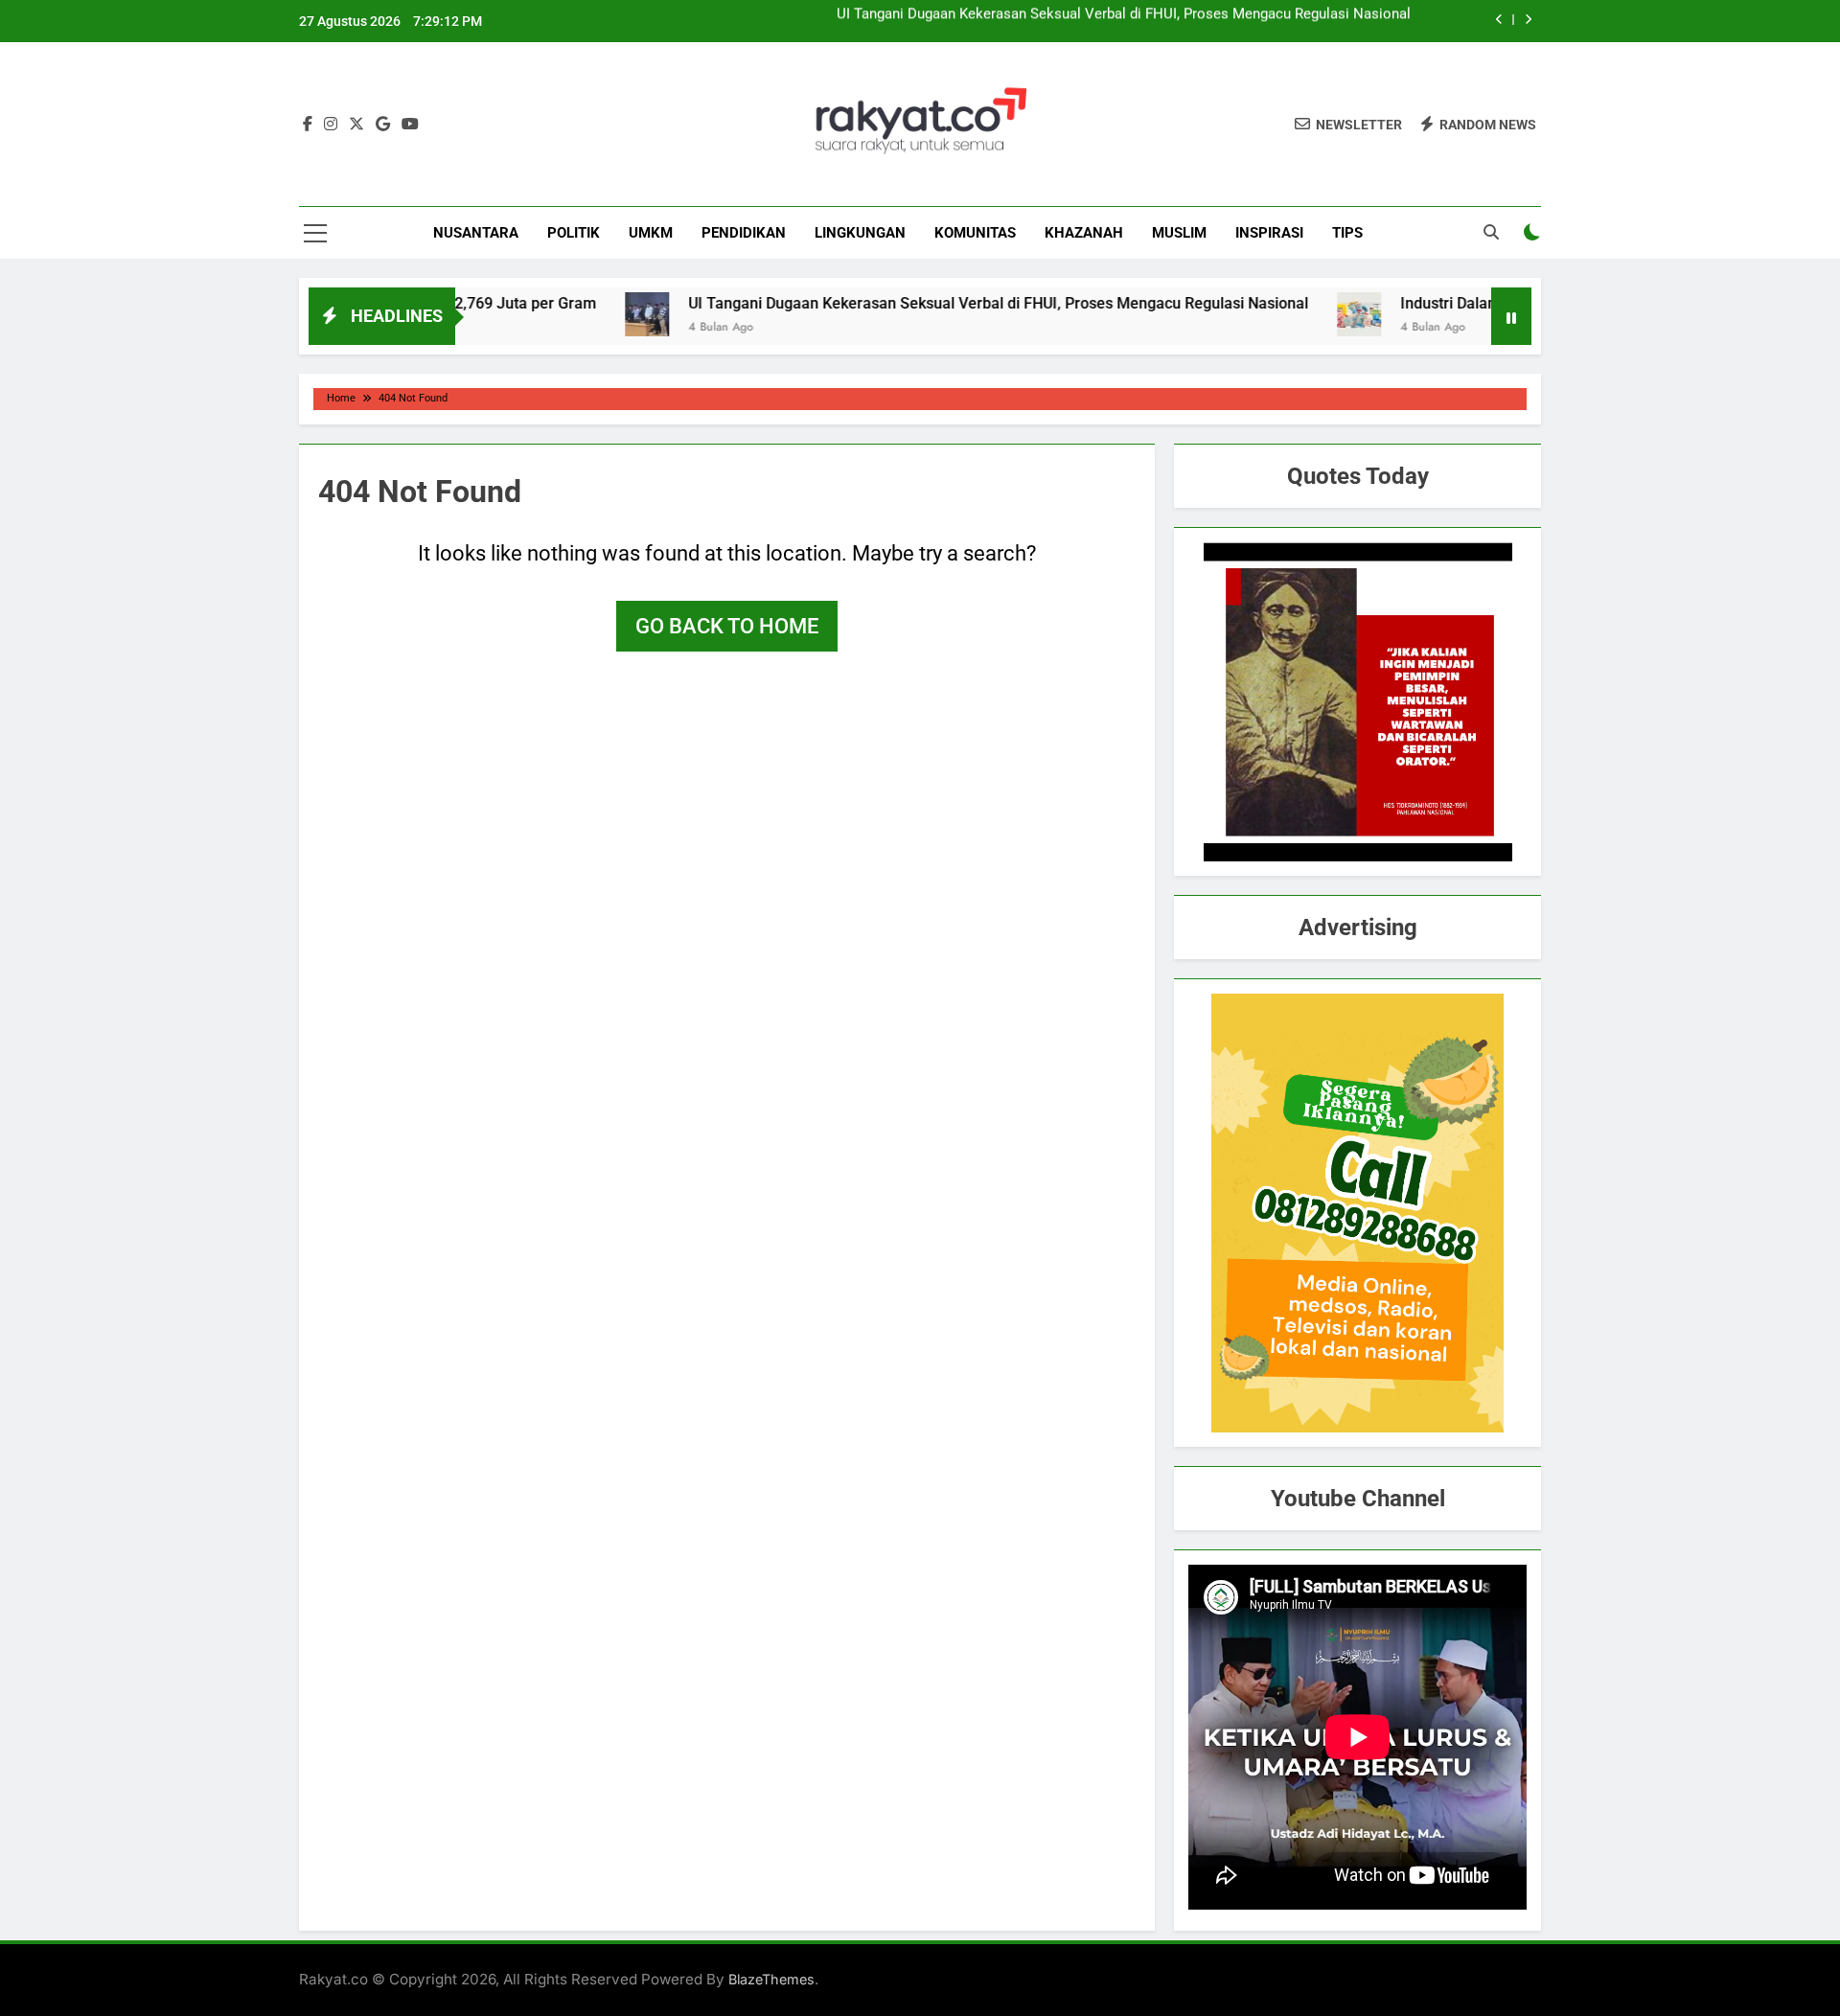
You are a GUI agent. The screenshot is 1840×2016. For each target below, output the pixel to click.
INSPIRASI (1269, 233)
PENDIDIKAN (744, 233)
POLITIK (574, 233)
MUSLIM (1179, 233)
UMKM (651, 233)
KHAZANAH (1084, 233)
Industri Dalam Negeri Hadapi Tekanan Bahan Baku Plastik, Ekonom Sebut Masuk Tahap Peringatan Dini (1080, 21)
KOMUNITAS (975, 233)
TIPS (1347, 233)
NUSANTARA (476, 233)
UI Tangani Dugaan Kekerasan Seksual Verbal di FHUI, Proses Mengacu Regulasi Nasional (922, 303)
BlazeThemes (771, 1979)
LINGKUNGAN (860, 233)
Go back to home (727, 626)
